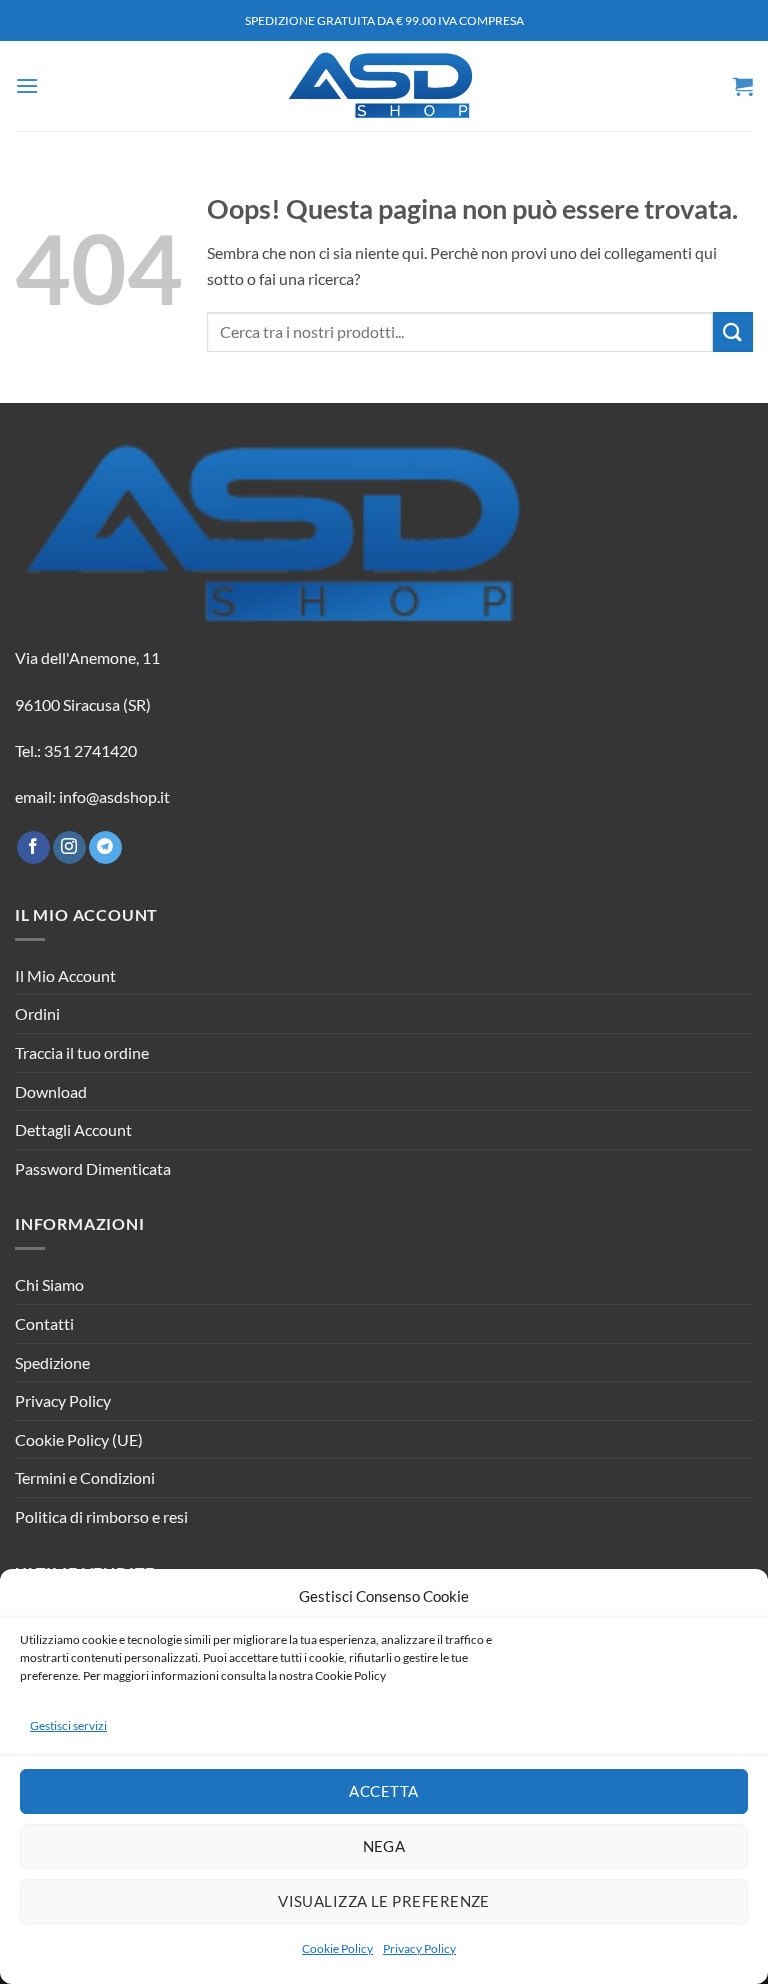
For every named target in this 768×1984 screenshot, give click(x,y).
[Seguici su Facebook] (33, 848)
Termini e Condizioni (85, 1477)
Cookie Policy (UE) (79, 1439)
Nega (384, 1846)
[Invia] (733, 331)
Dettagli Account (73, 1129)
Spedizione (52, 1362)
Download (51, 1091)
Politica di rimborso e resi (101, 1516)
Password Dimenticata (93, 1168)
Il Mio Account (65, 975)
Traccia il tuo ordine (82, 1052)
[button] (27, 85)
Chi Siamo (49, 1284)
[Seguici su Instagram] (69, 848)
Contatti (44, 1323)
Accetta (383, 1791)
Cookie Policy (337, 1948)
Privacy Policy (419, 1948)
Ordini (37, 1013)
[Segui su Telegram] (105, 848)
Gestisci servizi (68, 1725)
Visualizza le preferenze (384, 1901)
